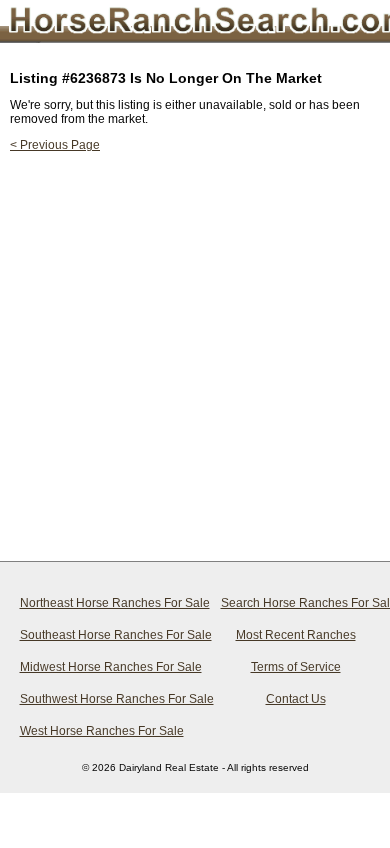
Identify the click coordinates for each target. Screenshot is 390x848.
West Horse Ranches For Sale (99, 731)
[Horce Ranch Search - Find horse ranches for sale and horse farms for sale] (175, 24)
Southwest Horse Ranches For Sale (99, 699)
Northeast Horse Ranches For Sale (99, 603)
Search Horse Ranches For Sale (300, 603)
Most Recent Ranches (296, 635)
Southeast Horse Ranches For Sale (99, 635)
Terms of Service (296, 667)
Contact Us (296, 699)
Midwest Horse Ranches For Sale (99, 667)
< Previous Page (55, 145)
